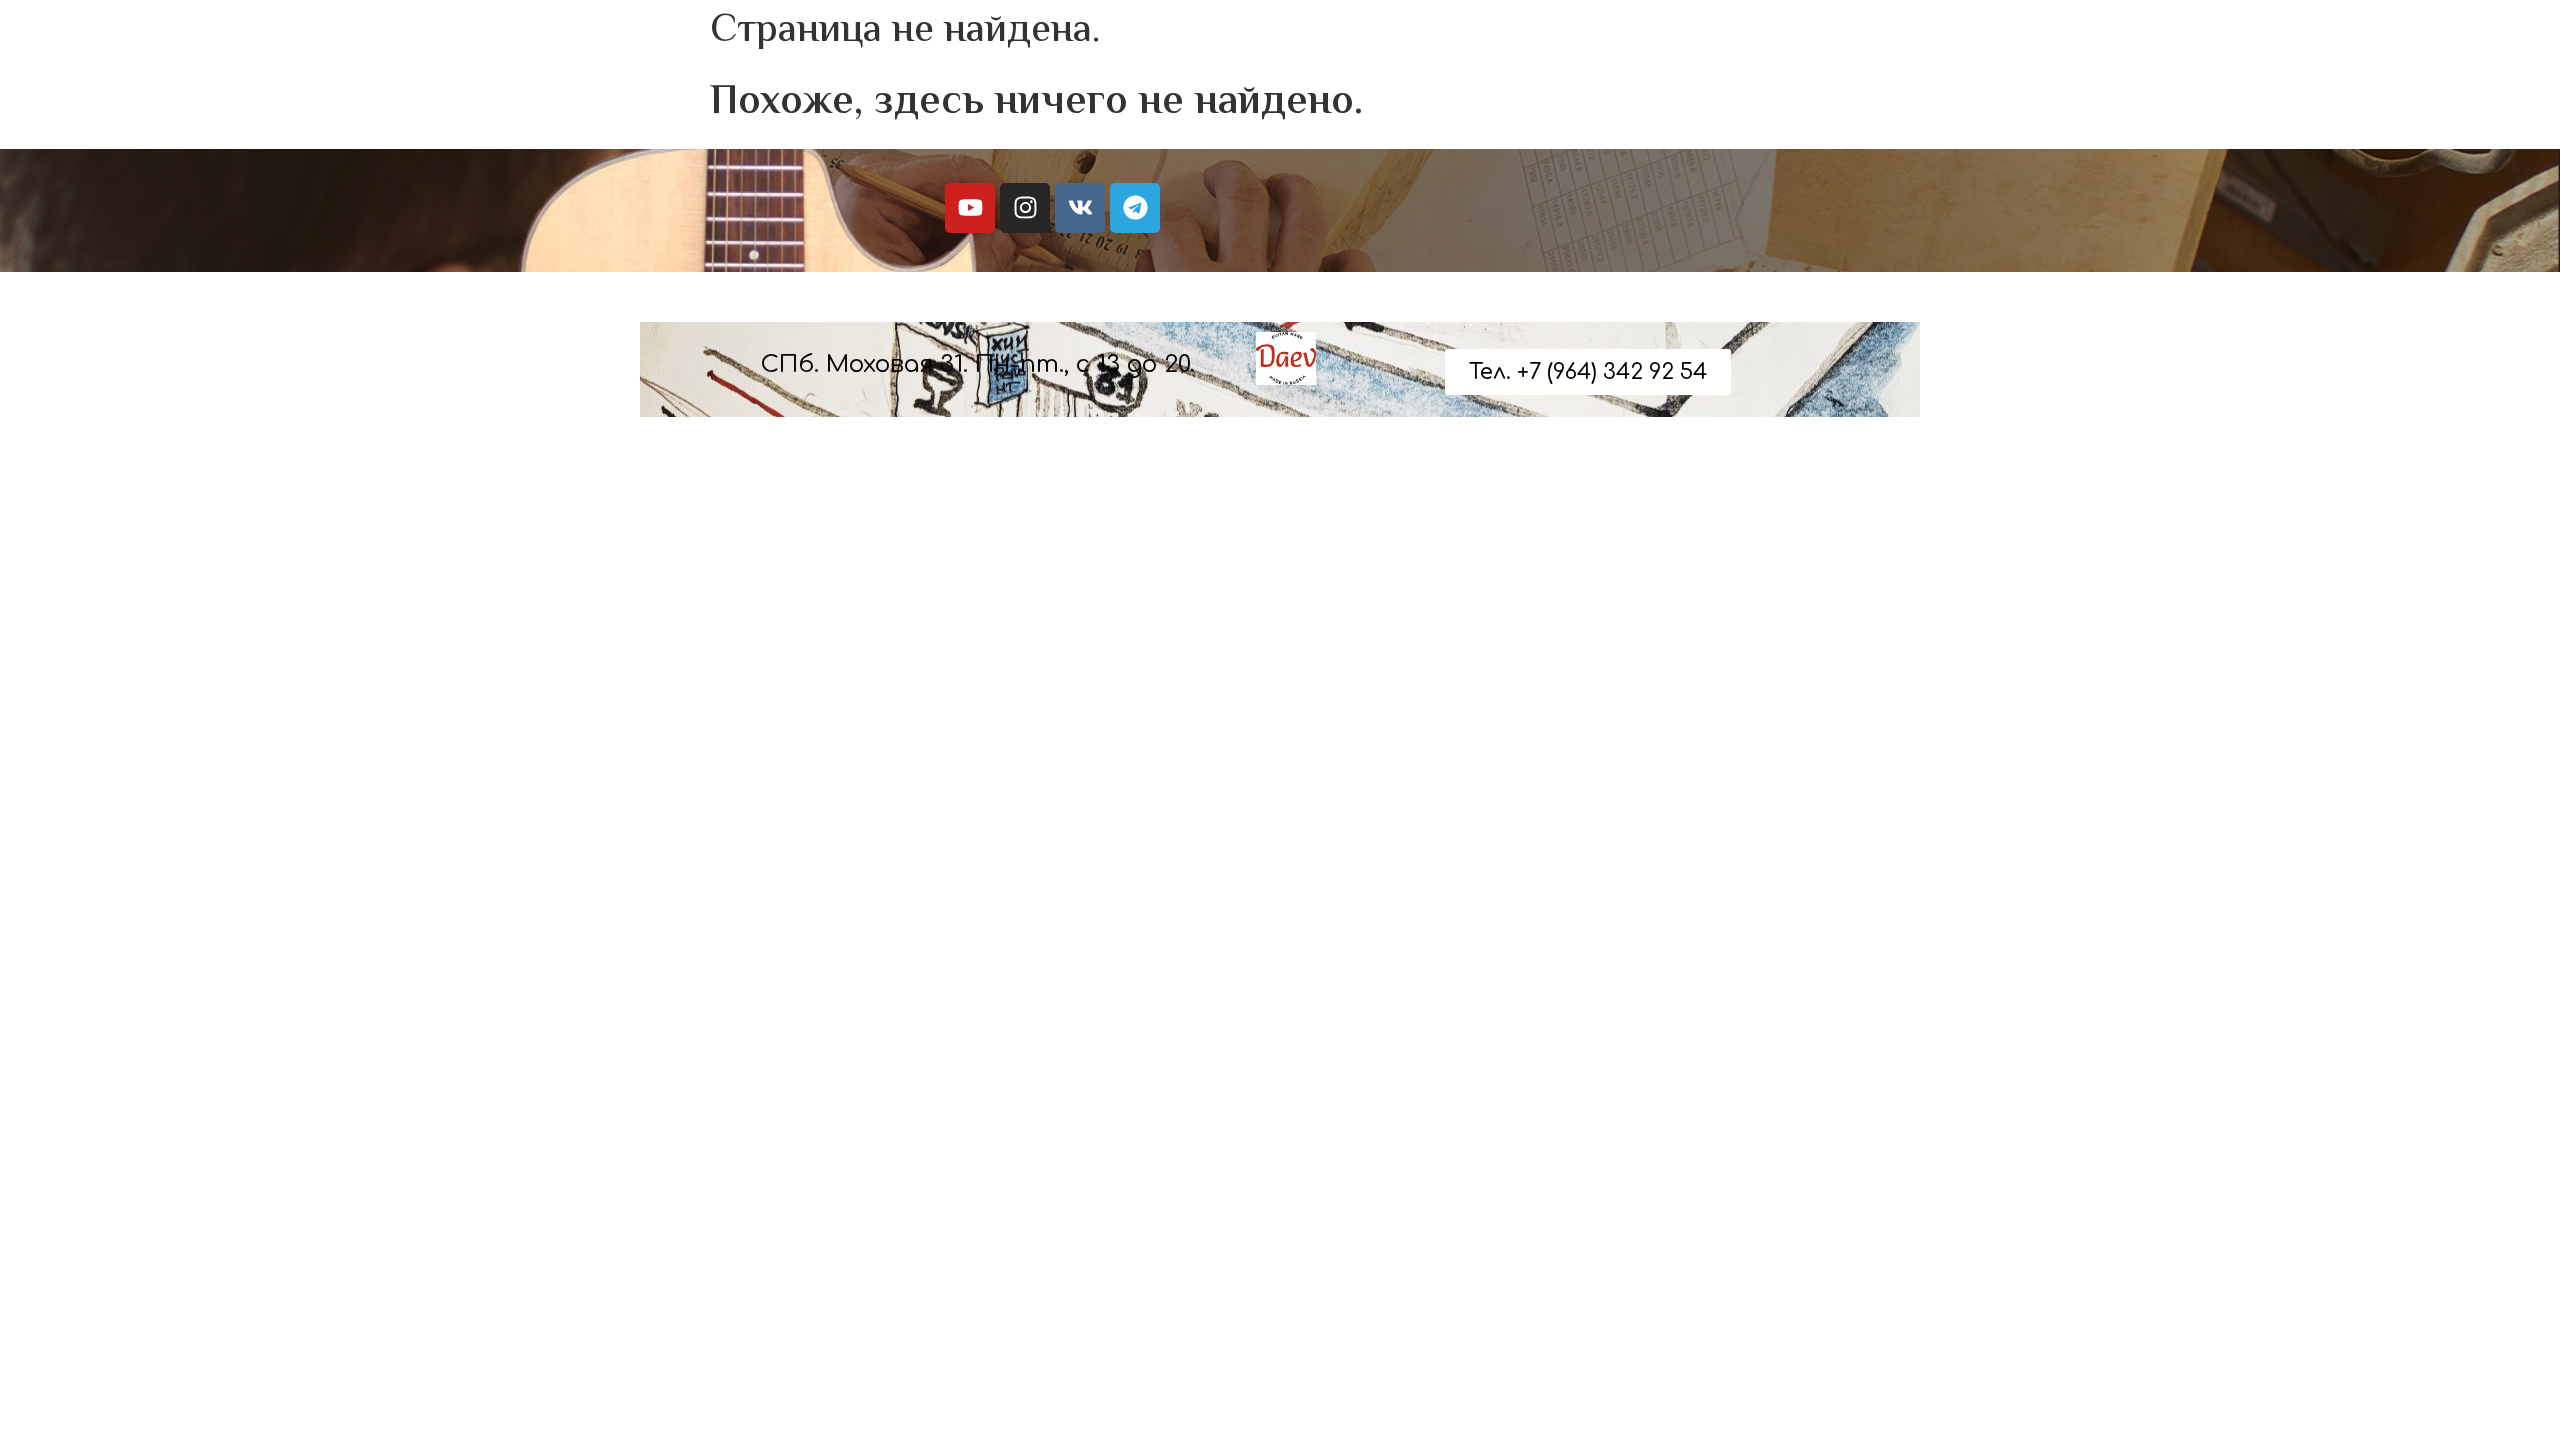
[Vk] (1080, 208)
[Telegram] (1135, 208)
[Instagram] (1025, 208)
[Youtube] (970, 208)
